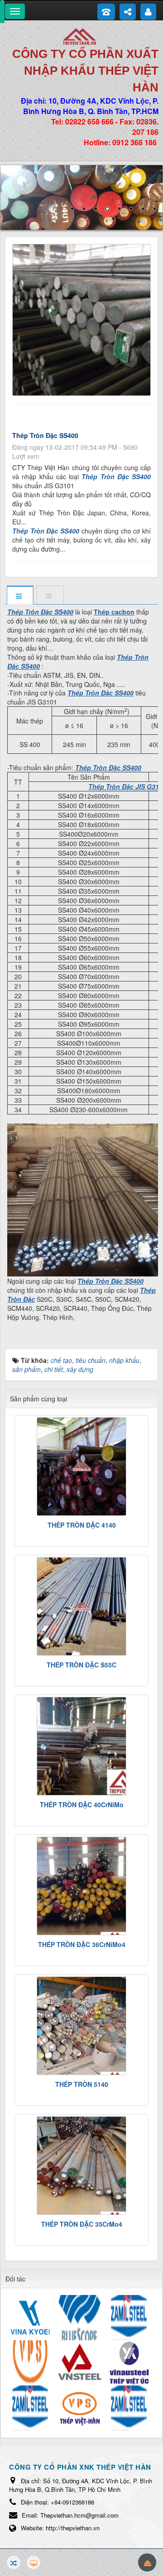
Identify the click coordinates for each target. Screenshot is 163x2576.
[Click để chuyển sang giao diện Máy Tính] (34, 2562)
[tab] (20, 596)
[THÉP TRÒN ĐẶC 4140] (81, 1467)
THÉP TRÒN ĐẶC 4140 (82, 1525)
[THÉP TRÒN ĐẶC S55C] (81, 1606)
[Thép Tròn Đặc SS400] (83, 319)
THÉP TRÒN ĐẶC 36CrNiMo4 (82, 1944)
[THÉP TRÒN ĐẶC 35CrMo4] (81, 2166)
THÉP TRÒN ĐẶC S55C (81, 1665)
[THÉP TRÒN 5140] (81, 2026)
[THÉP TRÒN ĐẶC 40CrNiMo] (81, 1746)
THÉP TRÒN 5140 (82, 2084)
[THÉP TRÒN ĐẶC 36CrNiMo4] (81, 1886)
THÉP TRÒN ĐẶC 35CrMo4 (82, 2224)
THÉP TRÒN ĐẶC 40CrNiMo (82, 1805)
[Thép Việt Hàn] (81, 36)
